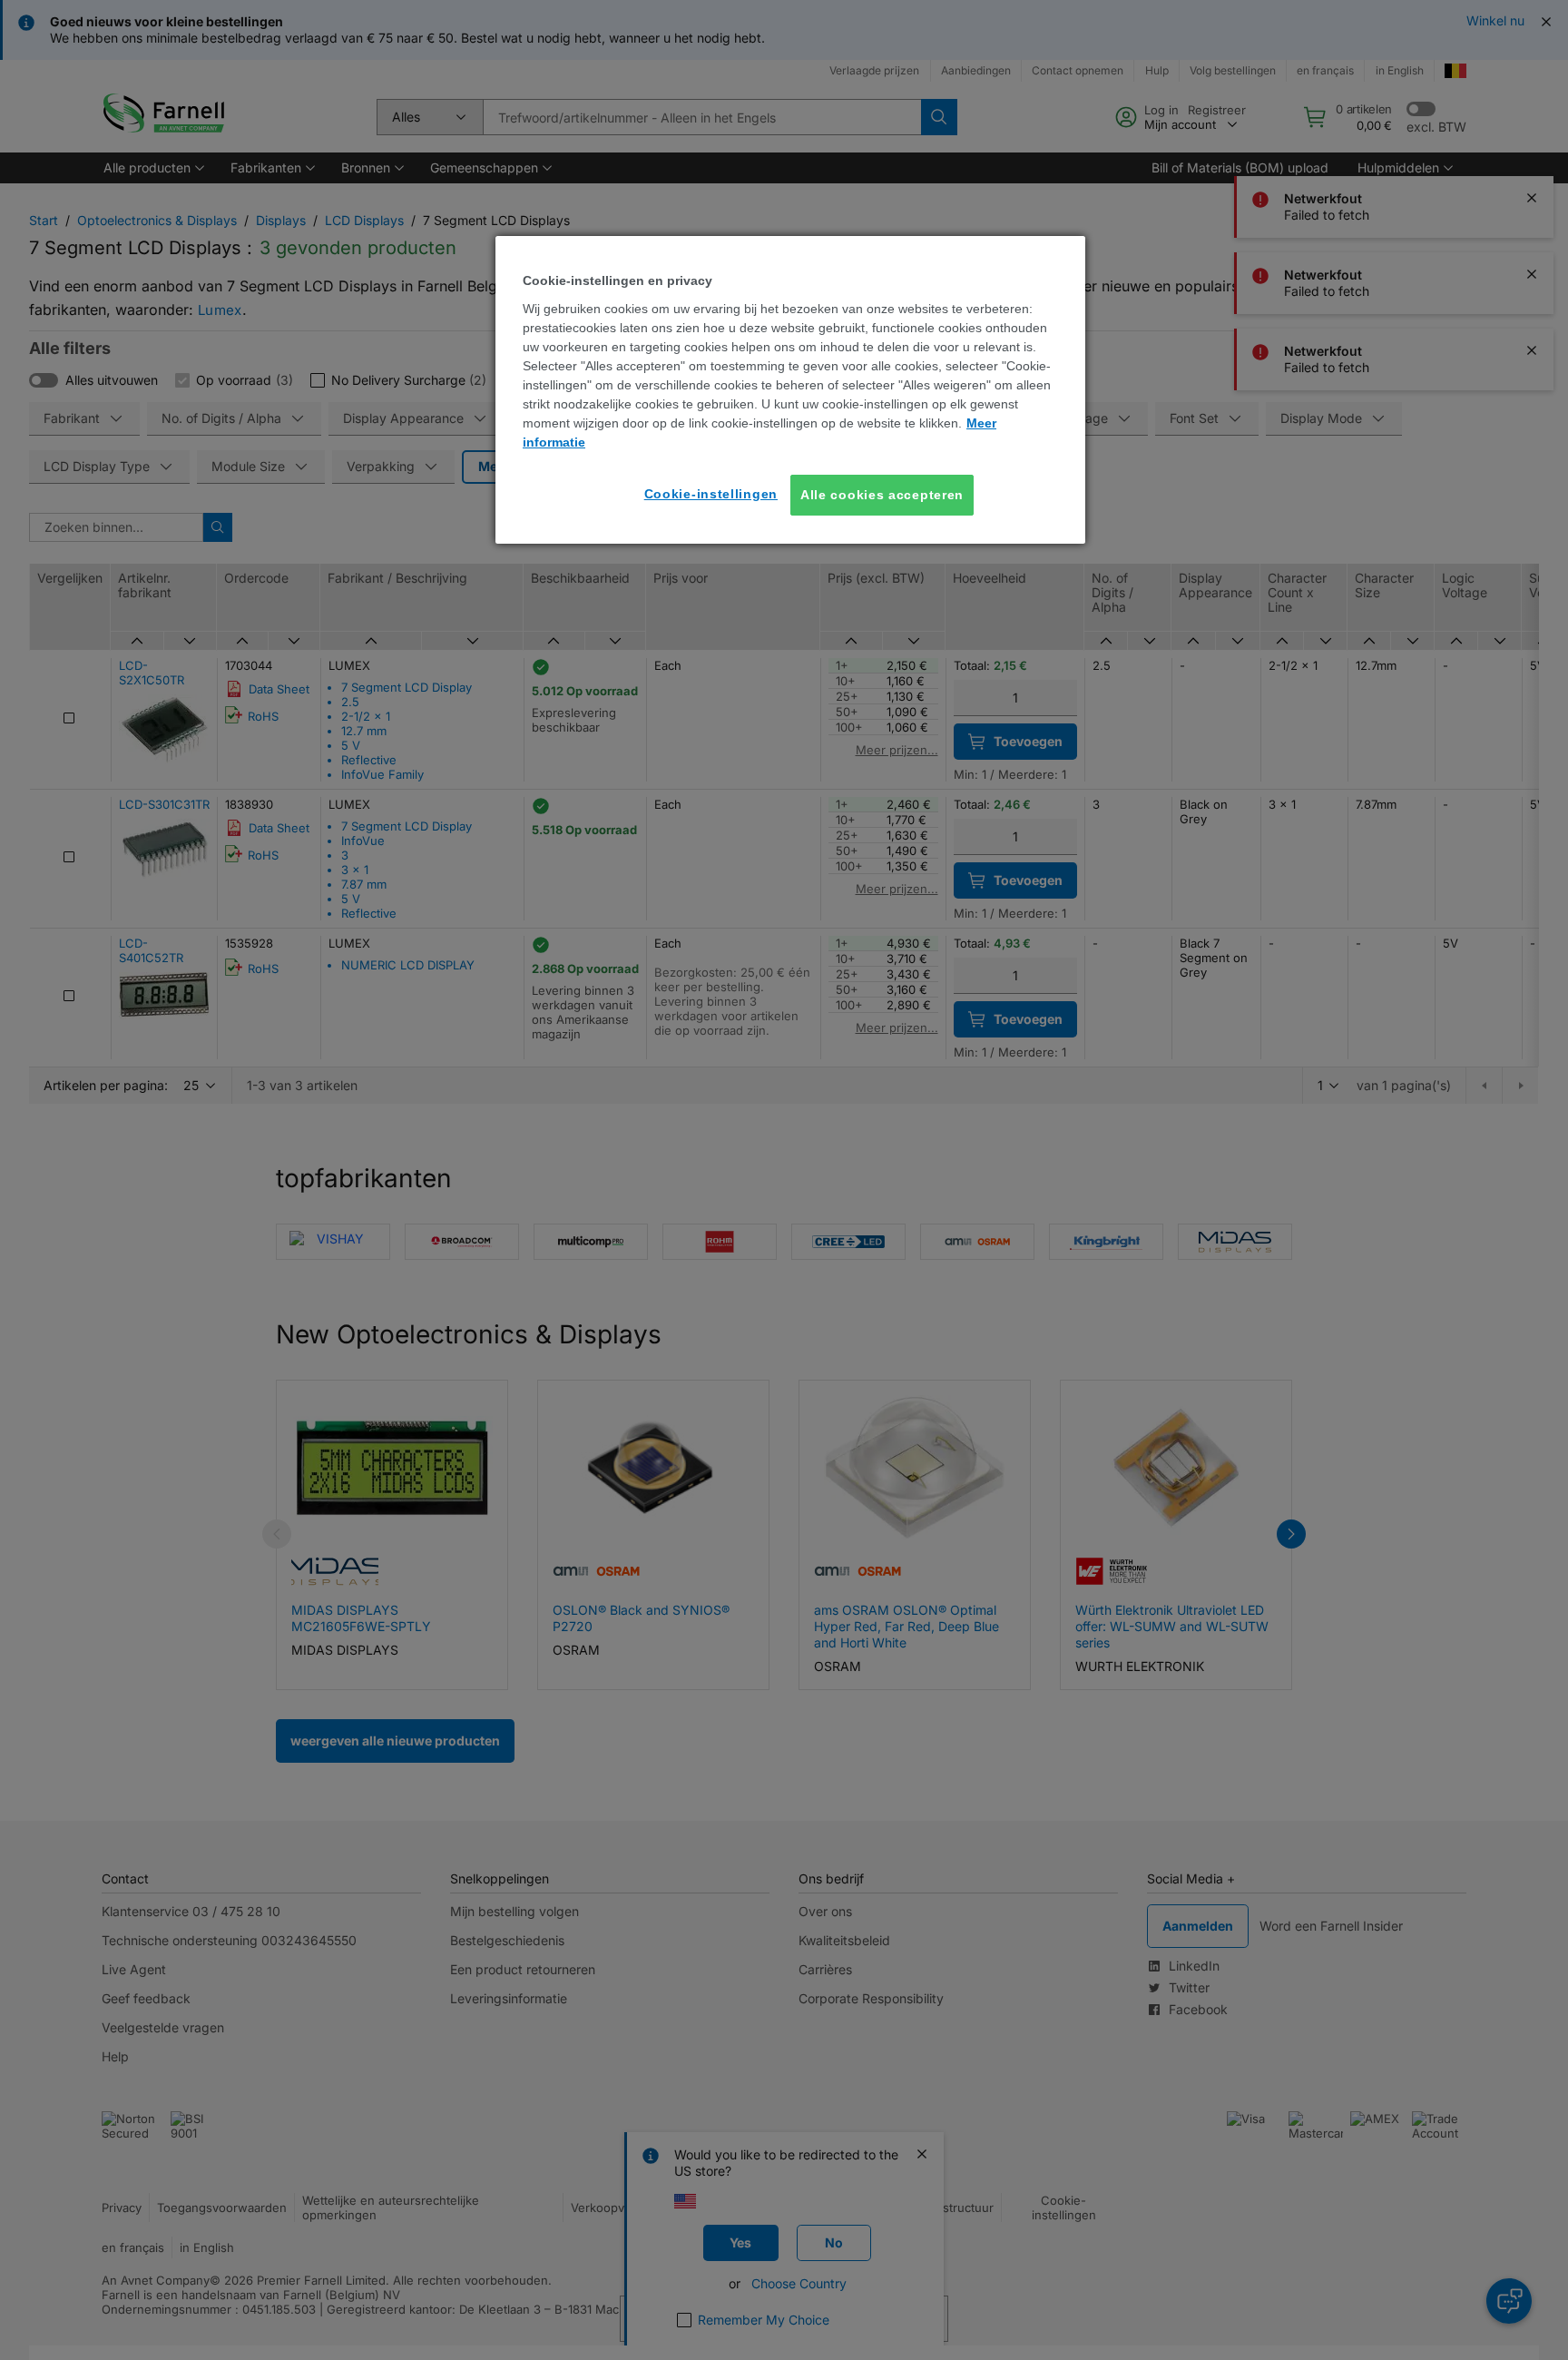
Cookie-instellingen (711, 494)
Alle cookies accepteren (882, 495)
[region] (790, 390)
